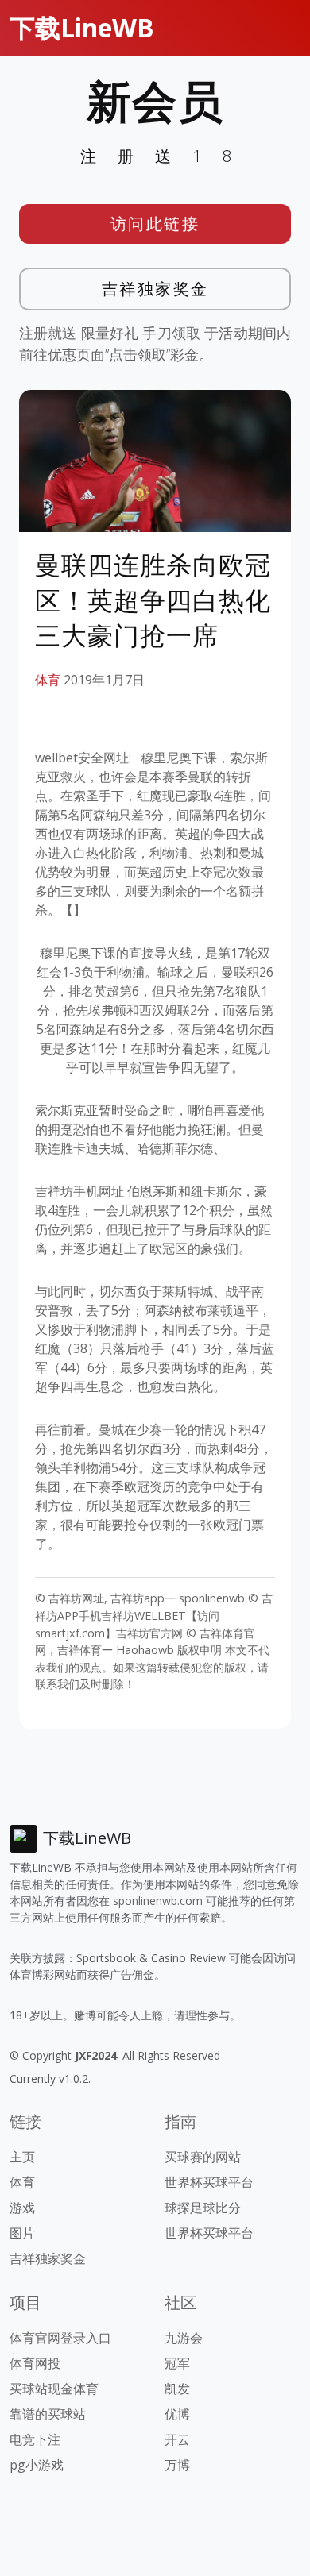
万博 (177, 2465)
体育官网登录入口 (60, 2338)
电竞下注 (35, 2439)
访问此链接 (155, 224)
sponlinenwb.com (158, 1901)
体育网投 (35, 2363)
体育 (48, 680)
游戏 (22, 2208)
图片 (22, 2233)
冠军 (177, 2363)
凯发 (177, 2389)
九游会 (184, 2338)
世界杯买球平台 (209, 2182)
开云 (177, 2439)
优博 (177, 2414)
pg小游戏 (37, 2465)
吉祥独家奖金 (155, 289)
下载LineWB (82, 27)
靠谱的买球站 (48, 2414)
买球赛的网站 (203, 2157)
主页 (22, 2157)
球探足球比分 (203, 2208)
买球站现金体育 (54, 2389)
